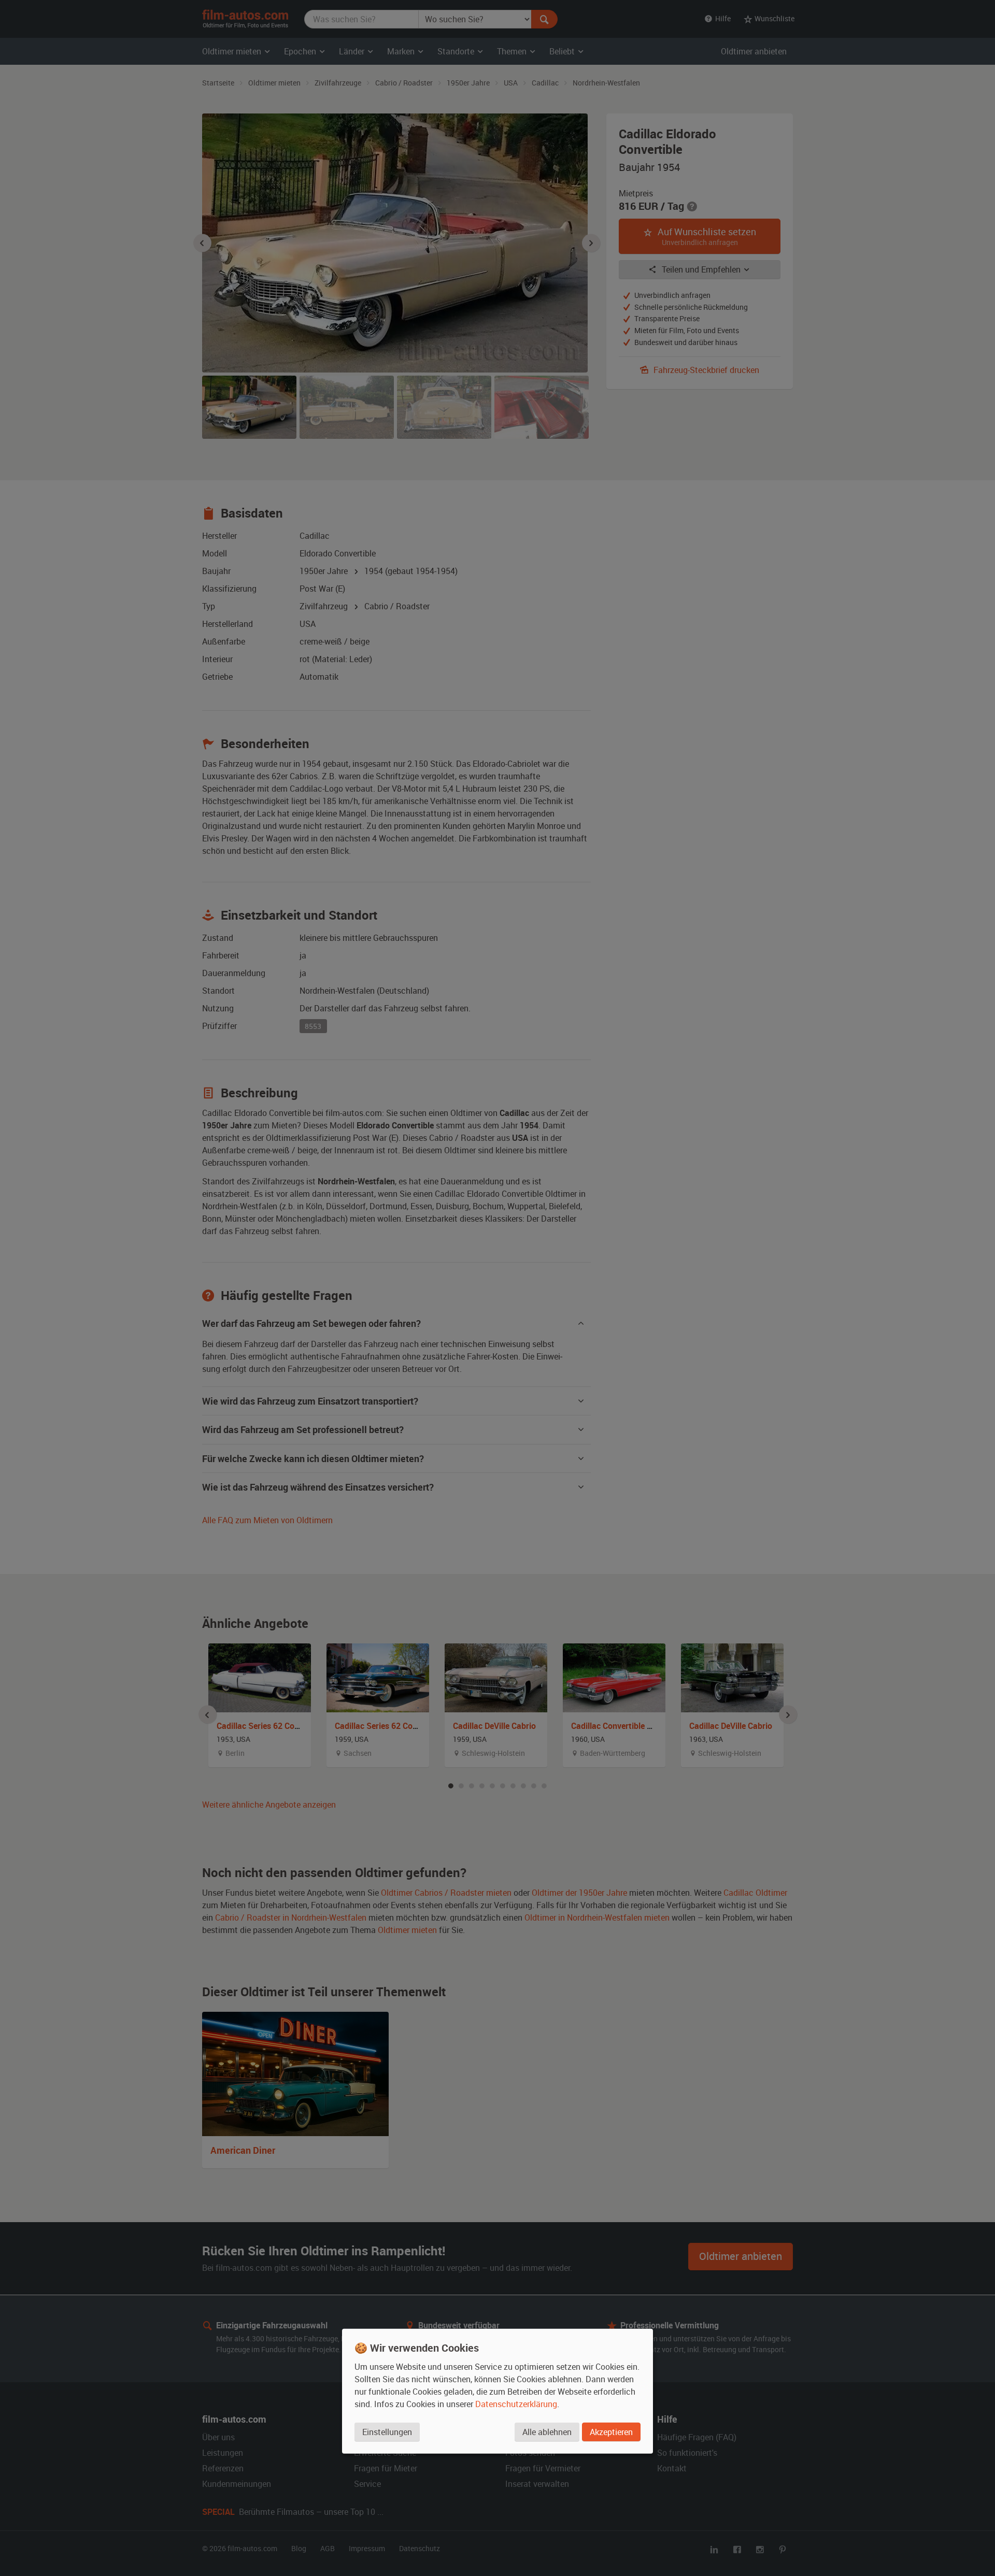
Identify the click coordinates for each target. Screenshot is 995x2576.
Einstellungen (387, 2431)
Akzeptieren (611, 2431)
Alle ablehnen (547, 2431)
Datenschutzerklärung (516, 2403)
